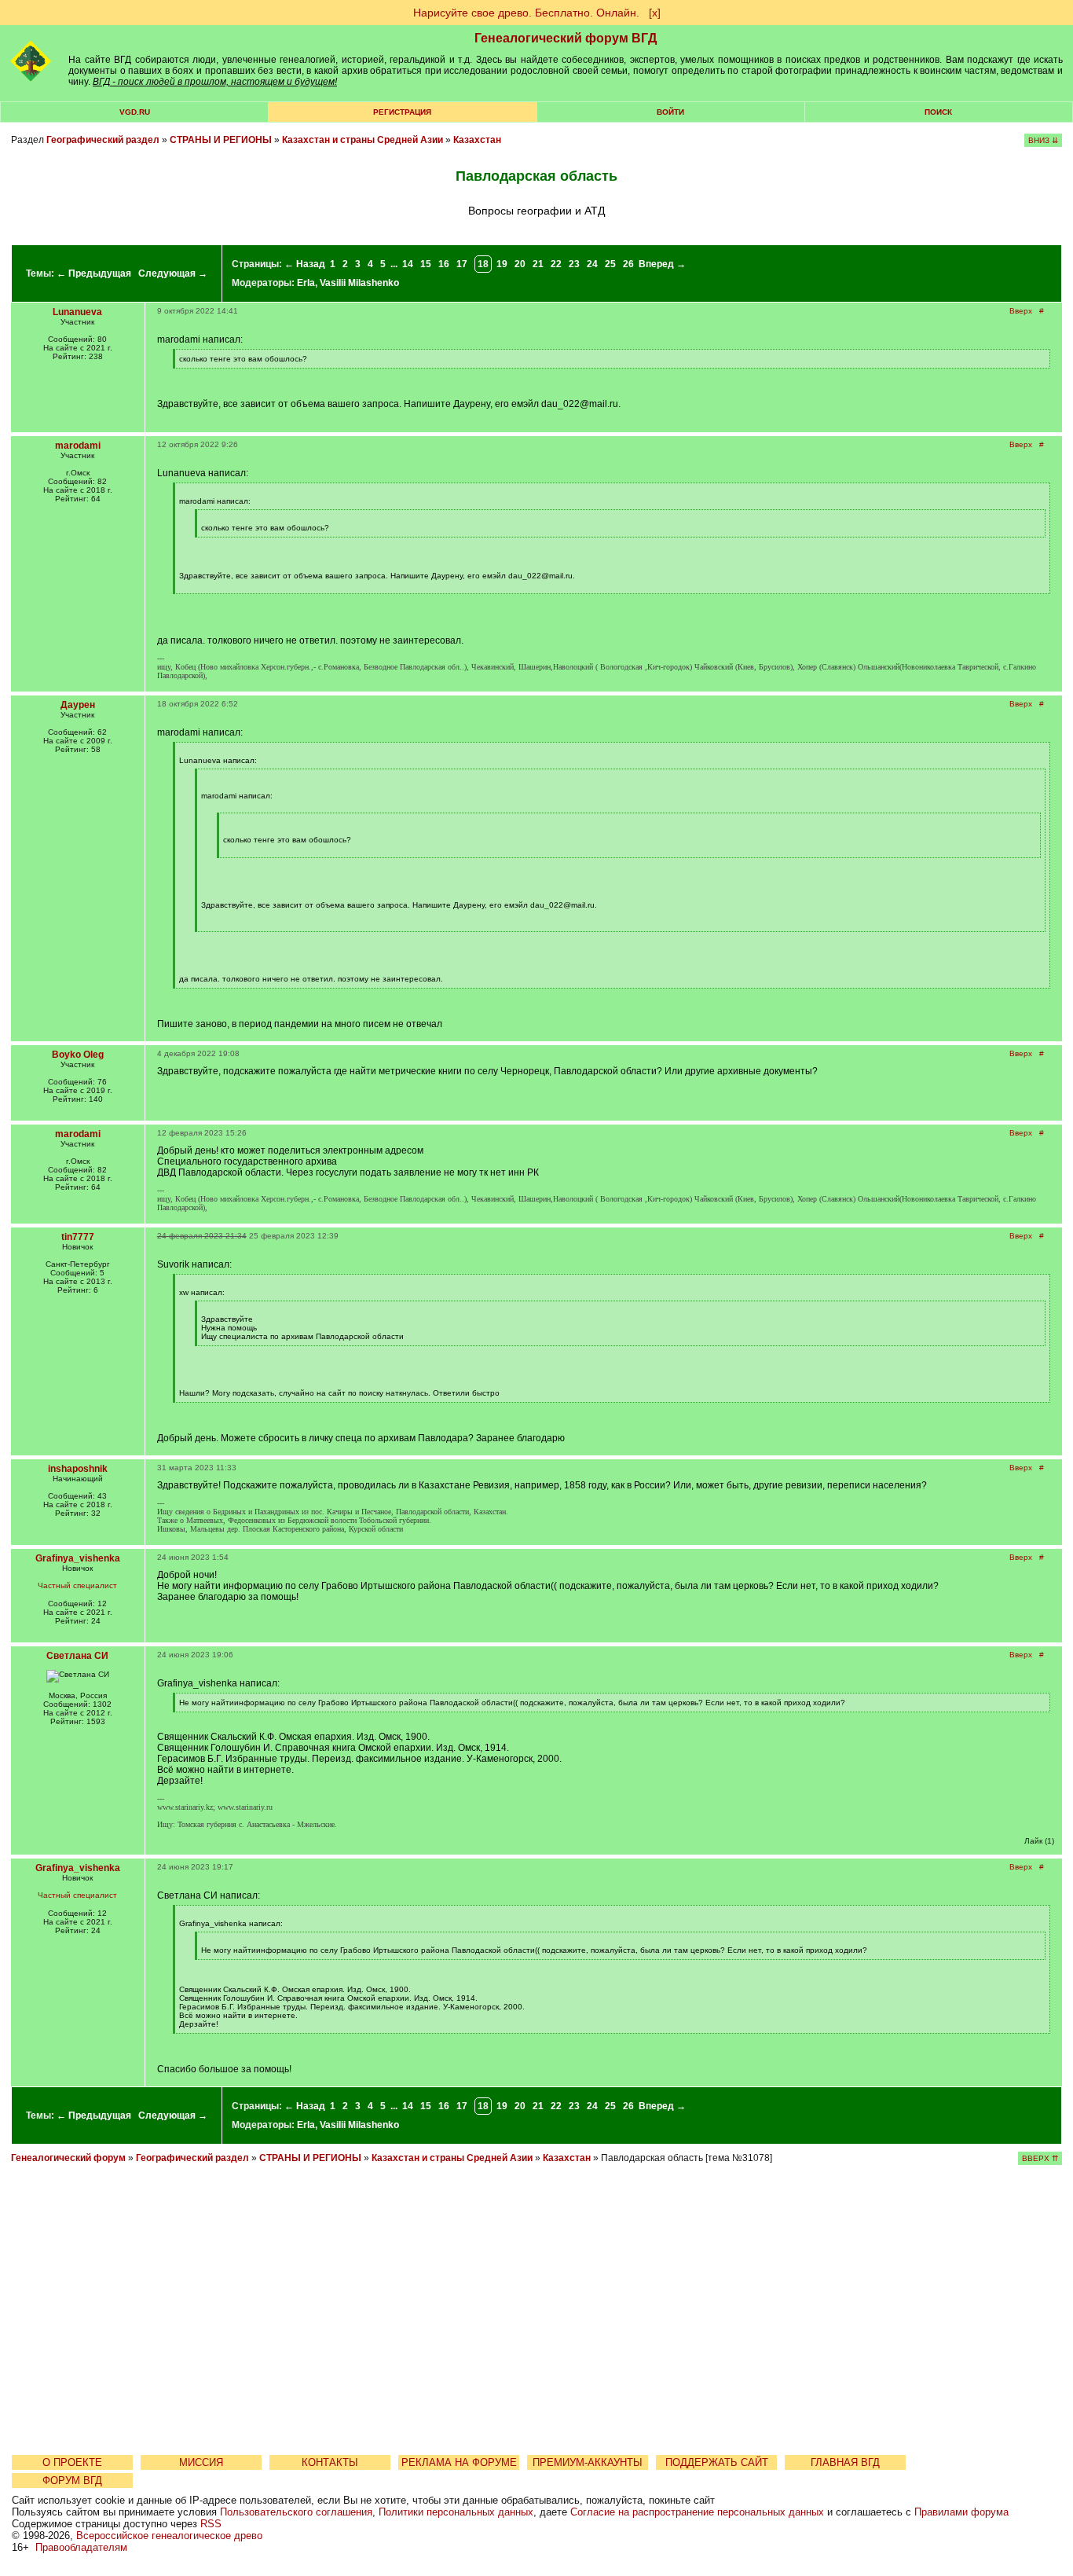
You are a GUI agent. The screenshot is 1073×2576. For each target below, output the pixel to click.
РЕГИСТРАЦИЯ (402, 112)
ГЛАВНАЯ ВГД (845, 2462)
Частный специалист (77, 1585)
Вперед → (662, 264)
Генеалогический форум (68, 2158)
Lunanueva (77, 312)
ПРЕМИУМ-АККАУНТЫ (588, 2462)
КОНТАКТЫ (330, 2462)
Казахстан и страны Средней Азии (363, 140)
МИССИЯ (201, 2462)
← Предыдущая (94, 273)
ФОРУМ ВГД (72, 2481)
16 (444, 264)
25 (610, 264)
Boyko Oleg (78, 1055)
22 (556, 264)
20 (520, 264)
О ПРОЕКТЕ (72, 2462)
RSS (211, 2524)
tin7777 (78, 1237)
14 (408, 264)
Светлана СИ (77, 1656)
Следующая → (173, 273)
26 (628, 264)
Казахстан (477, 140)
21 (538, 264)
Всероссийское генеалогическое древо (169, 2536)
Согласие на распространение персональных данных (697, 2512)
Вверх (1021, 311)
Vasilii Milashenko (359, 283)
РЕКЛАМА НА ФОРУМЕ (459, 2462)
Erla (306, 283)
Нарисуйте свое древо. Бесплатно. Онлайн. (526, 13)
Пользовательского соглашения (296, 2512)
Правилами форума (961, 2512)
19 (502, 264)
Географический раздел (103, 140)
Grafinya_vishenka (78, 1558)
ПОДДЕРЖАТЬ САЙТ (717, 2462)
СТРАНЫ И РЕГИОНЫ (221, 140)
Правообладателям (81, 2547)
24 (592, 264)
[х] (655, 13)
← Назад (305, 264)
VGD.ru (135, 112)
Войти (670, 112)
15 (426, 264)
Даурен (78, 705)
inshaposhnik (78, 1469)
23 (574, 264)
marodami (78, 446)
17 (462, 264)
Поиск (938, 112)
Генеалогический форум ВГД (566, 38)
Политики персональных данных (456, 2512)
